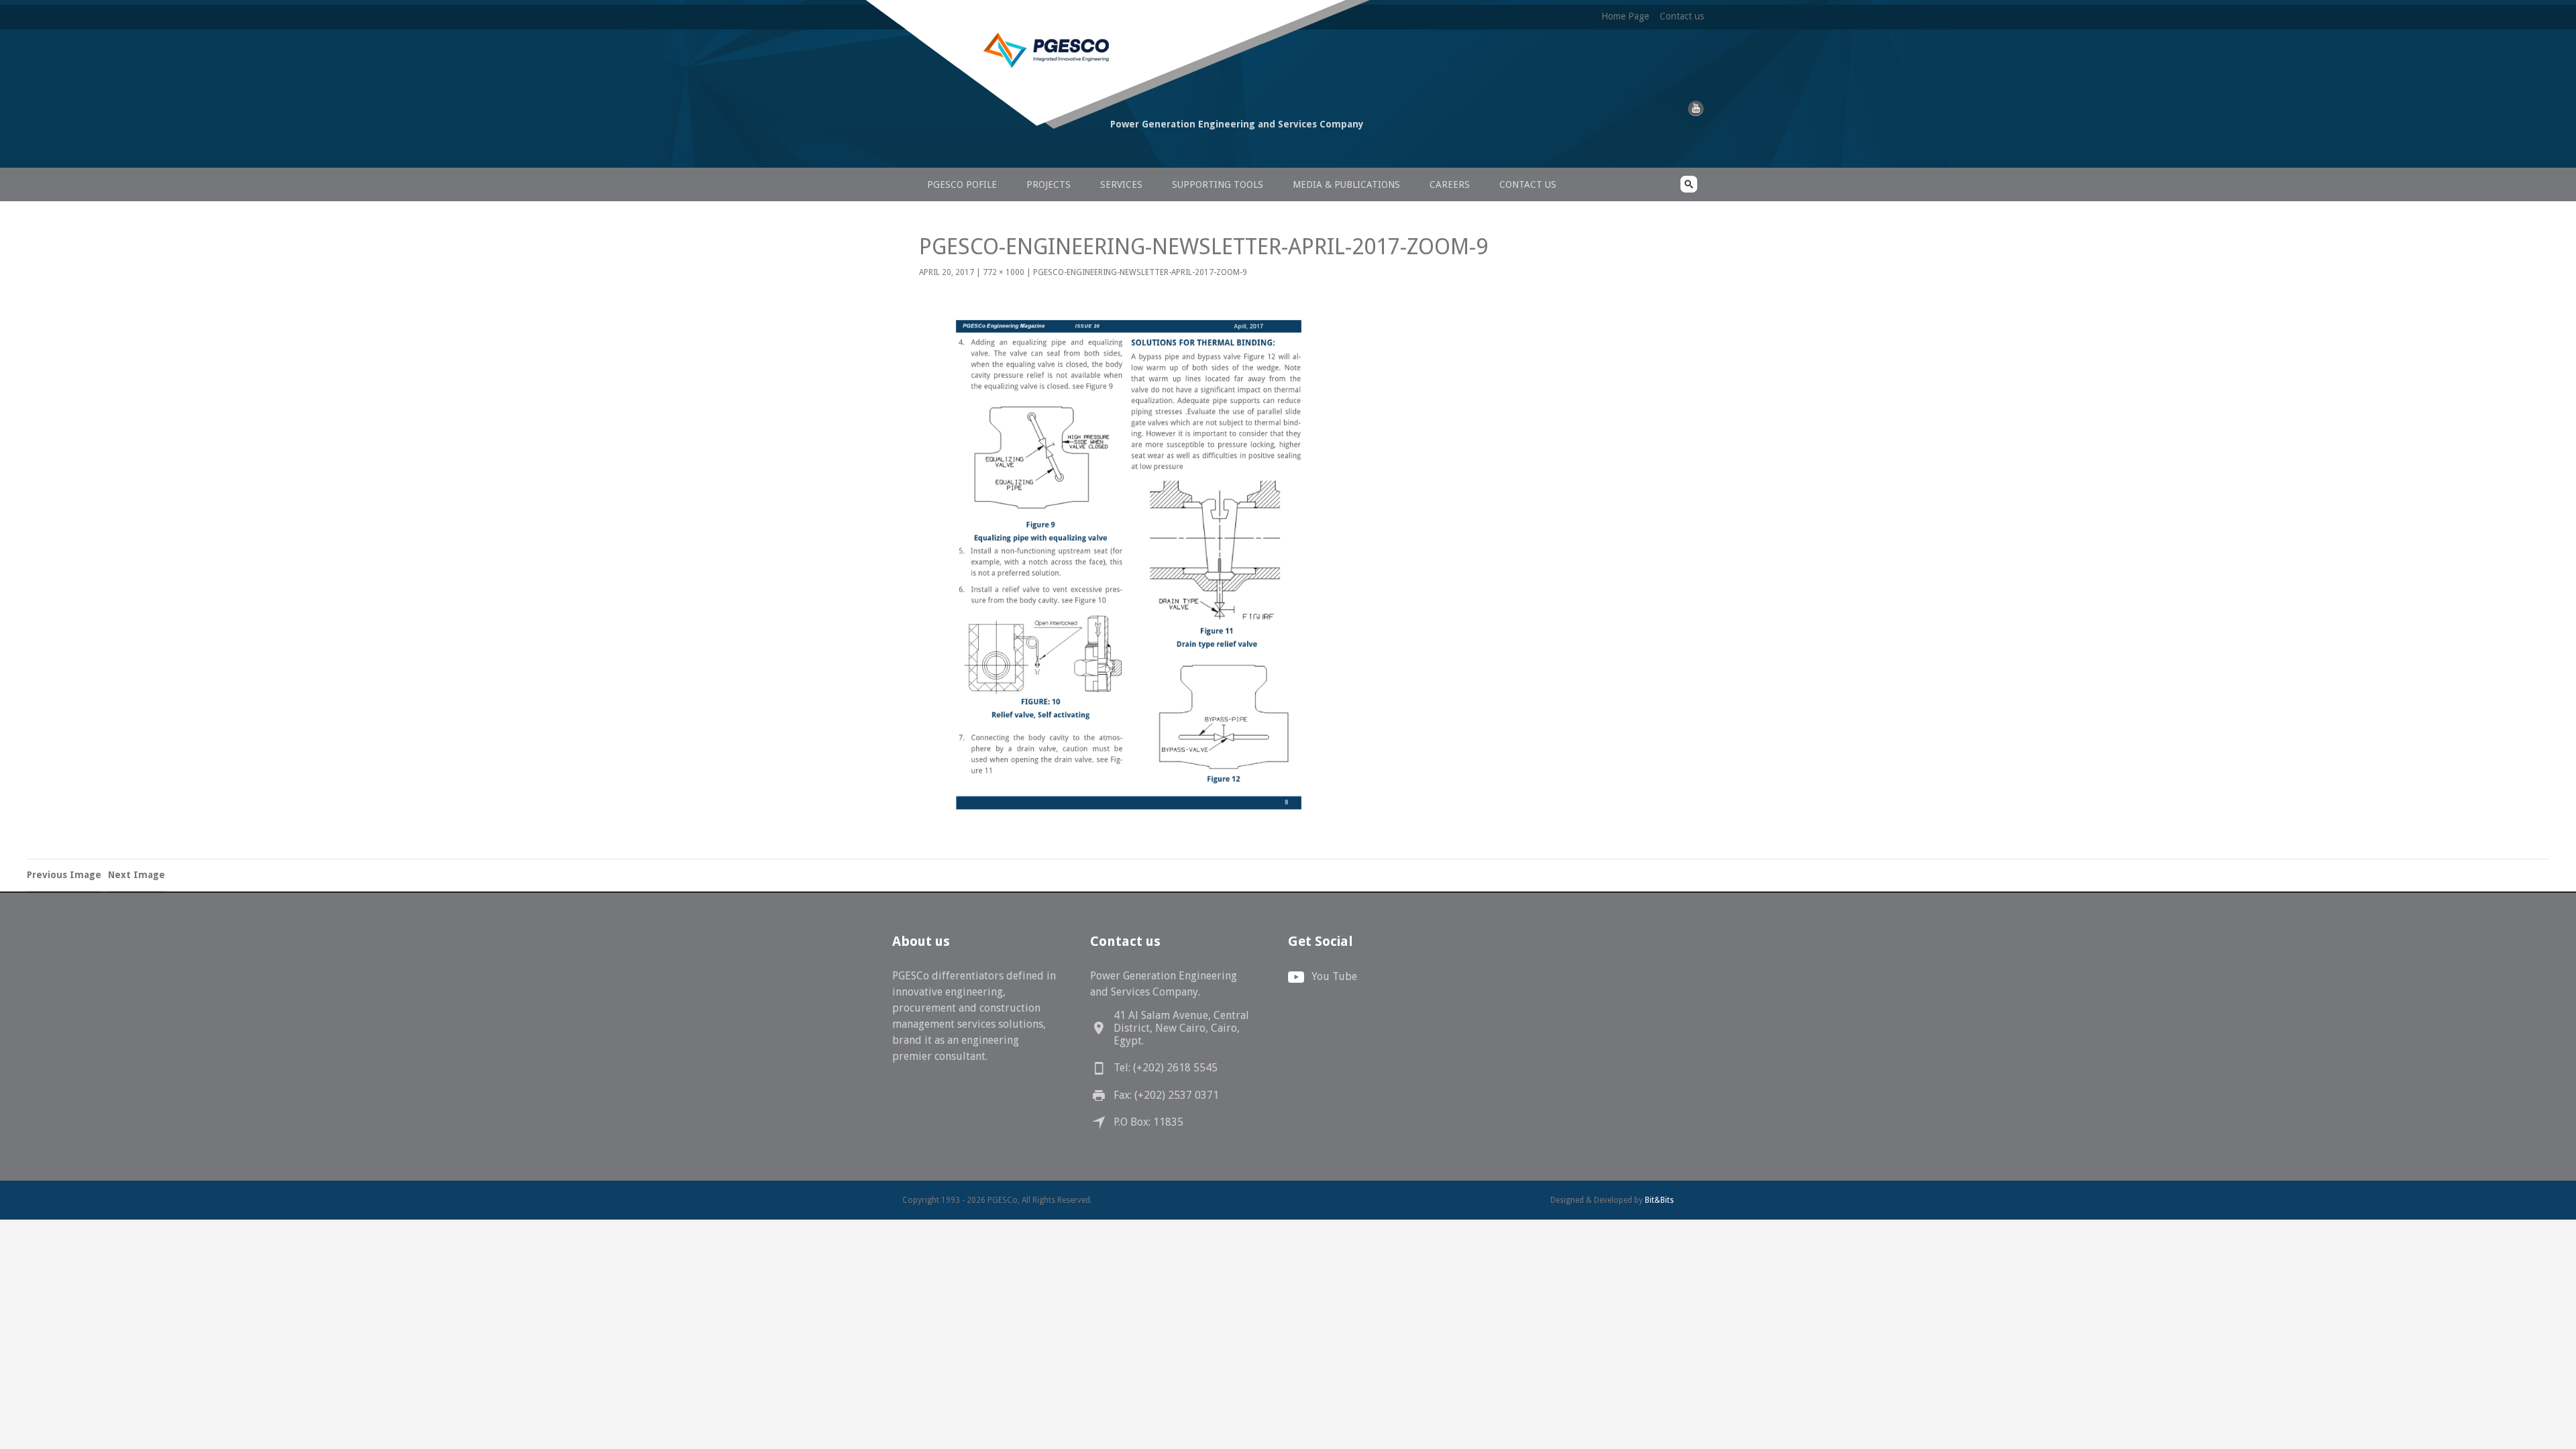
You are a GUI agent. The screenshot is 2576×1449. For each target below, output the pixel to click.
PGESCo (996, 149)
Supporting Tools (1218, 184)
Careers (1450, 184)
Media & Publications (1346, 184)
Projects (1049, 184)
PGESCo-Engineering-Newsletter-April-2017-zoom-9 (1140, 272)
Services (1121, 184)
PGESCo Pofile (962, 184)
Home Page (1625, 16)
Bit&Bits (1659, 1200)
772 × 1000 (1004, 272)
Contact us (1682, 16)
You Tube (1334, 976)
